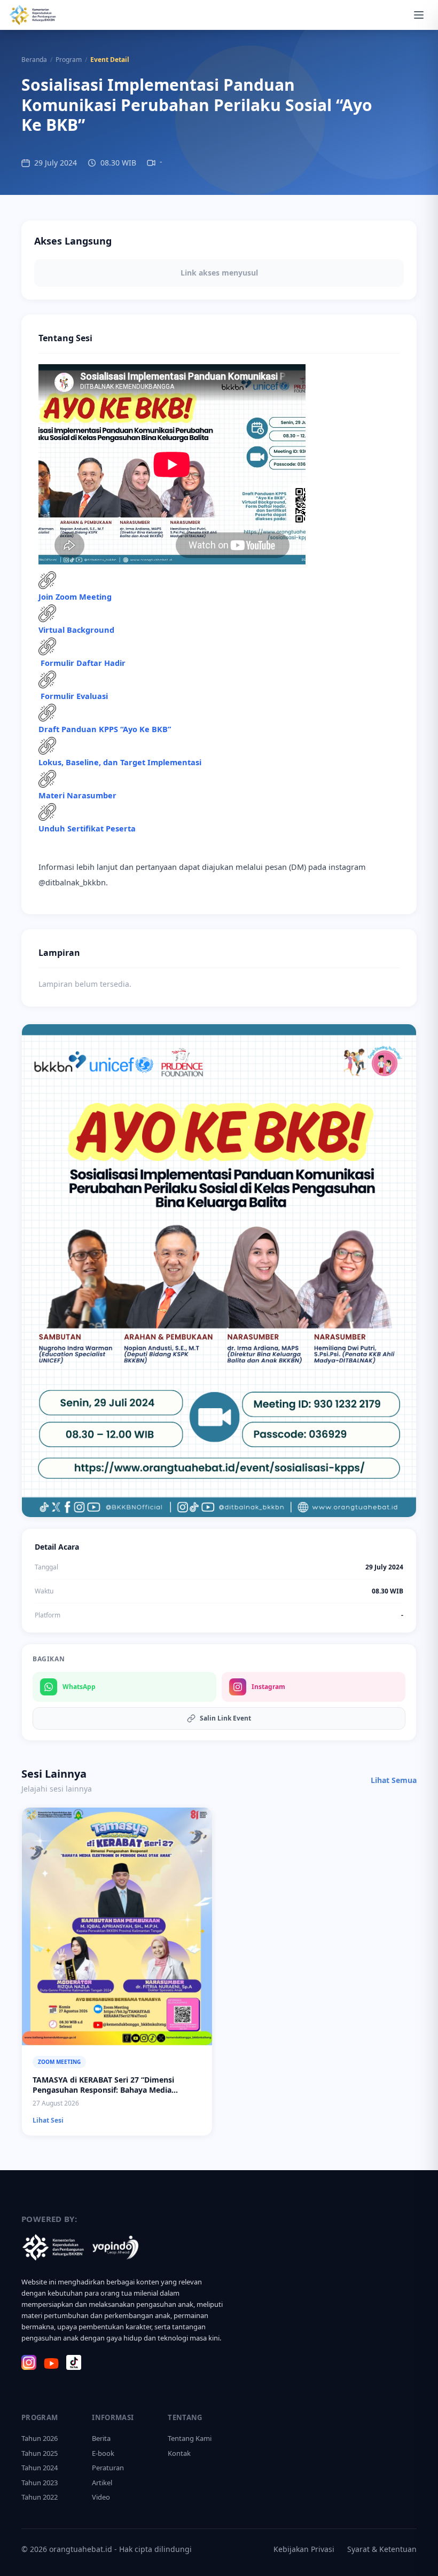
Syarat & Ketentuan (382, 2549)
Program (69, 60)
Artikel (102, 2483)
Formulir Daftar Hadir (83, 663)
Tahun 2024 (40, 2468)
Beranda (34, 60)
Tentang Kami (190, 2438)
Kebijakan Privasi (304, 2549)
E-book (103, 2453)
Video (101, 2497)
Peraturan (108, 2468)
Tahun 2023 (40, 2483)
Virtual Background (76, 630)
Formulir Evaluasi (74, 696)
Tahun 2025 (40, 2453)
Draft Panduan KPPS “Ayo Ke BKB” (105, 729)
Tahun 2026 (40, 2438)
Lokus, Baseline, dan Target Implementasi (120, 762)
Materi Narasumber (77, 795)
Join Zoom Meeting (75, 596)
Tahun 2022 (40, 2497)
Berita (101, 2438)
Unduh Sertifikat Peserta (87, 828)
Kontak (179, 2453)
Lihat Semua (394, 1780)
